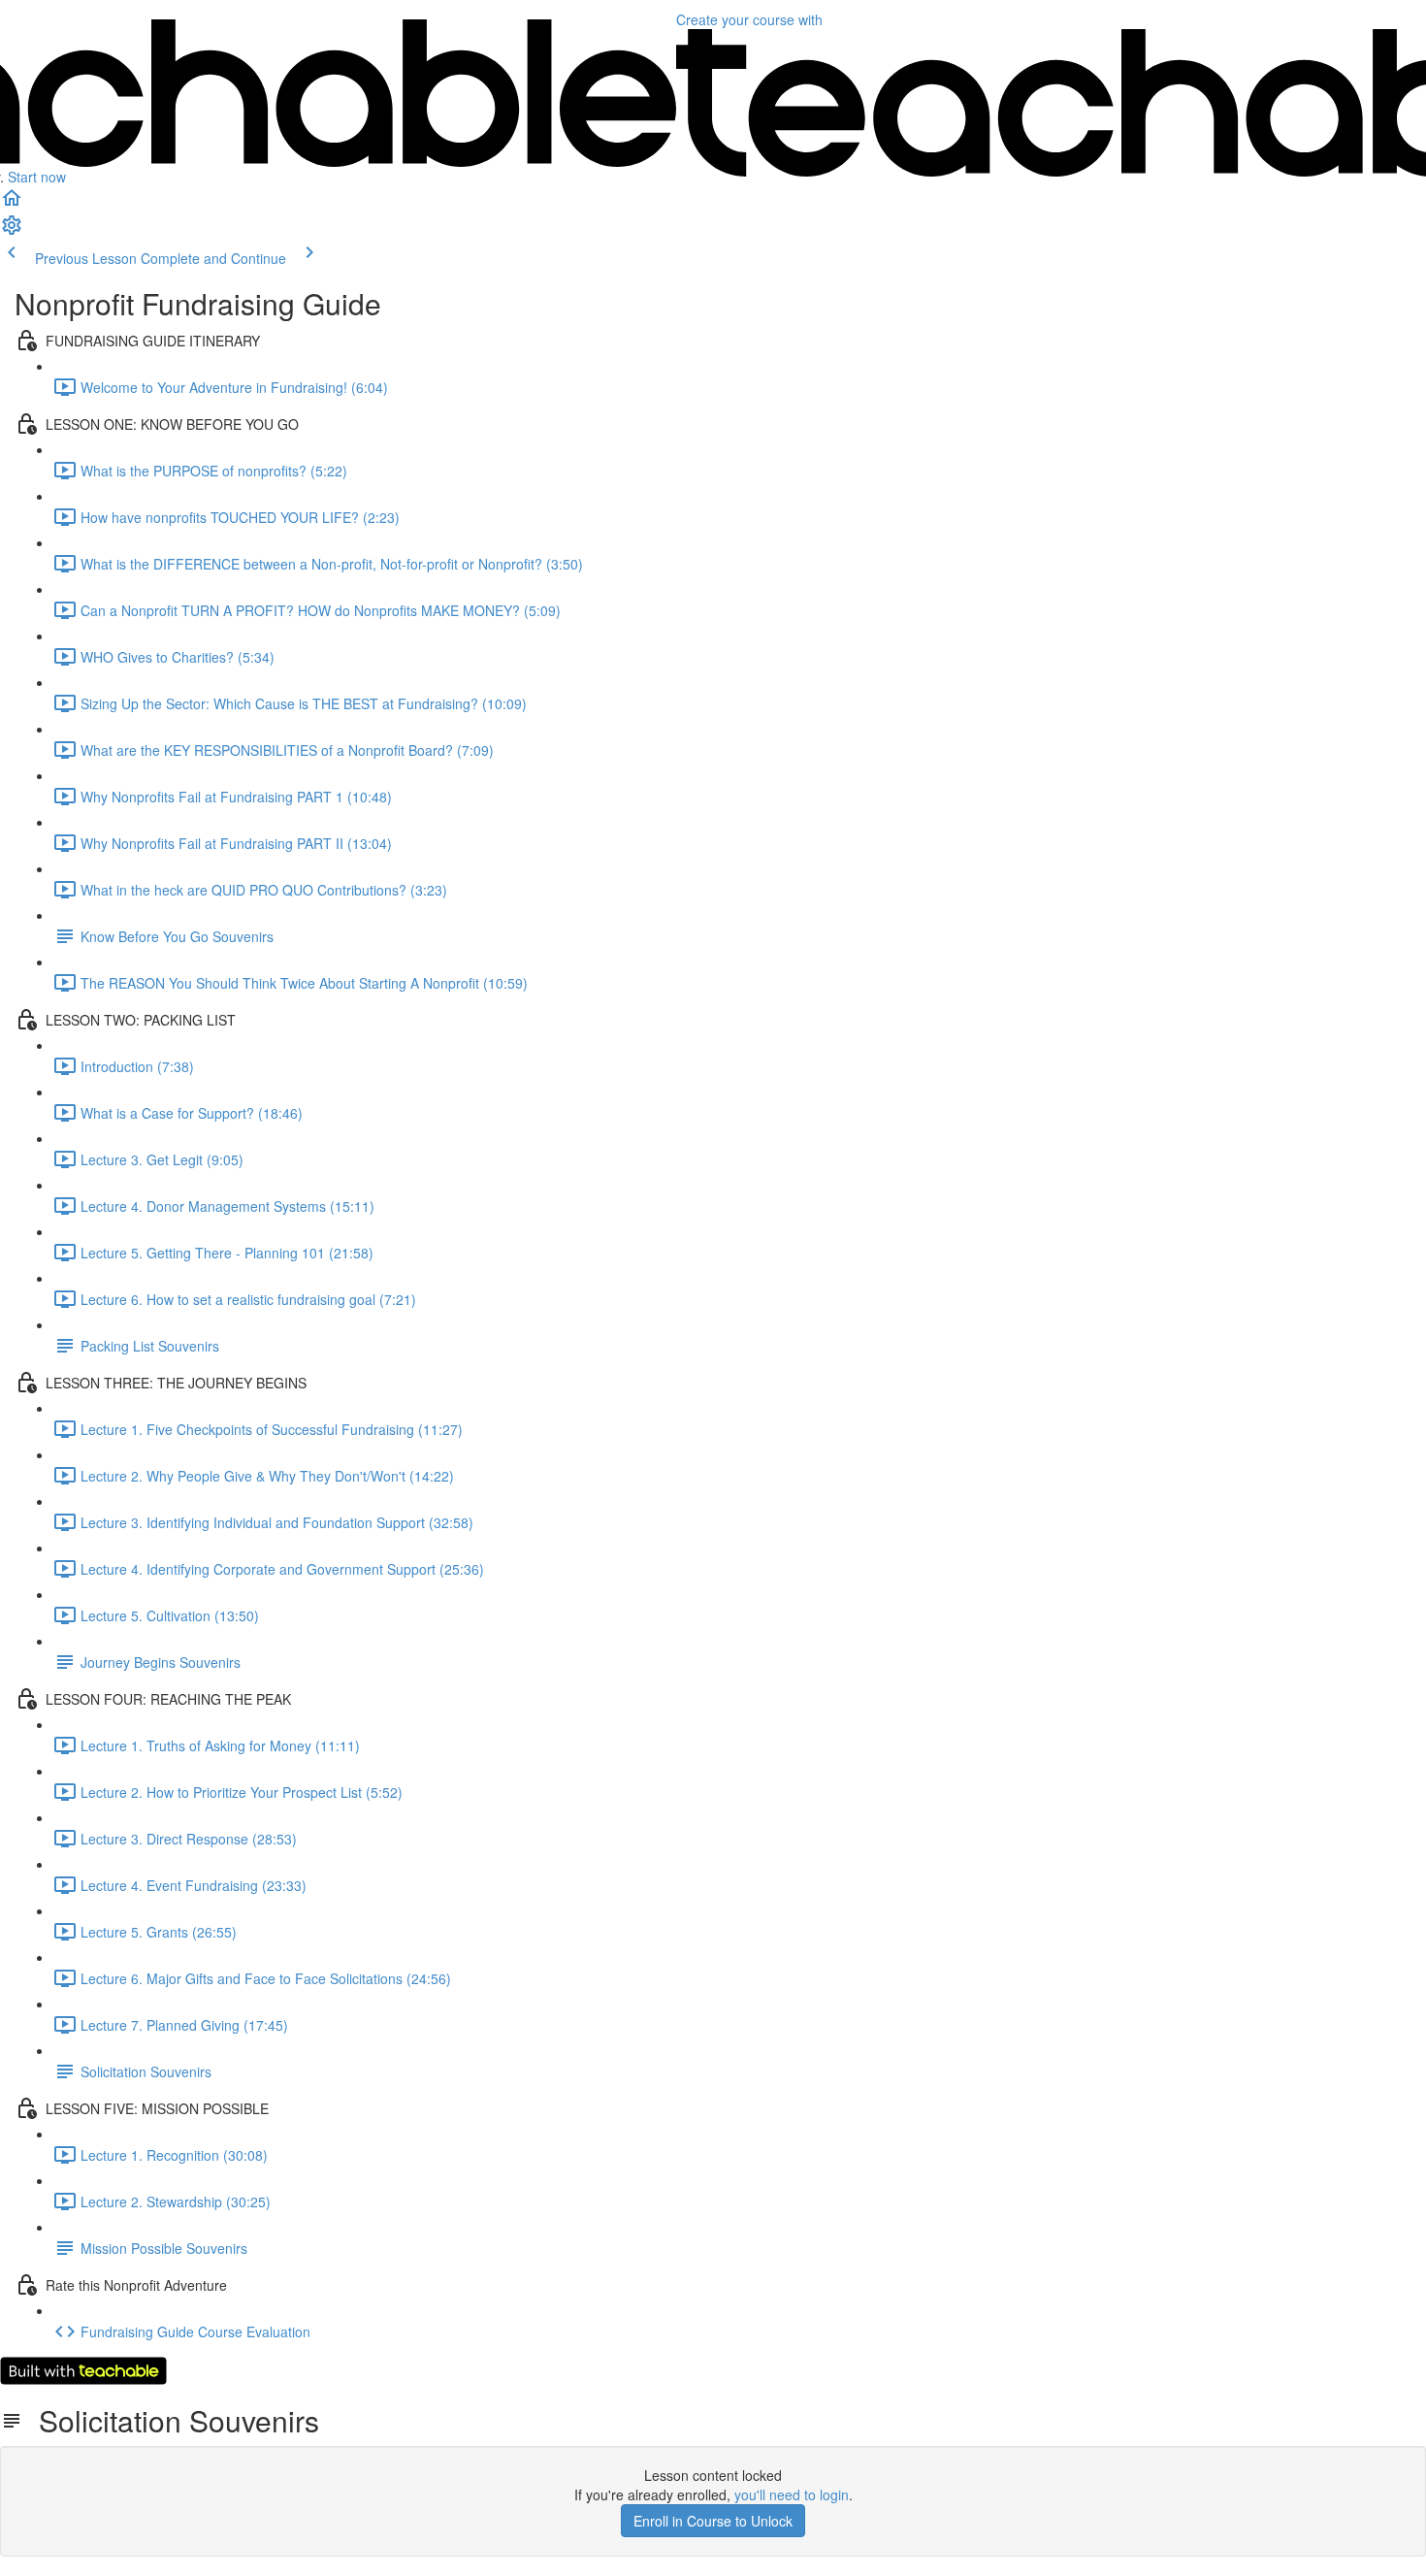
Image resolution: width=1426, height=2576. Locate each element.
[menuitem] (12, 231)
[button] (12, 204)
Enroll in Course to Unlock (713, 2521)
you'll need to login (792, 2494)
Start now (37, 177)
